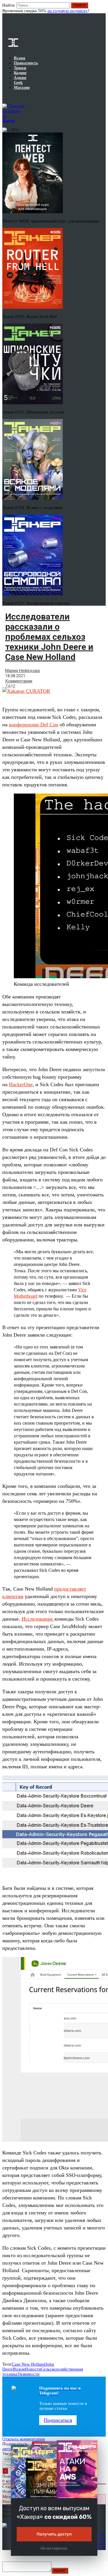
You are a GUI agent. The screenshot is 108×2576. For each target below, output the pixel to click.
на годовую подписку (68, 11)
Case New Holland (29, 2364)
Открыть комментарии (24, 2439)
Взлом (19, 2369)
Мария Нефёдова (22, 671)
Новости (33, 2369)
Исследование (38, 1619)
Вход (102, 8)
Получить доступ (54, 2534)
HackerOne (21, 1084)
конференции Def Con (34, 725)
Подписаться (58, 2420)
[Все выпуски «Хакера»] (3, 97)
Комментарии (19, 681)
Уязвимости (28, 2374)
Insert (60, 2571)
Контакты (98, 2548)
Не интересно (54, 2548)
